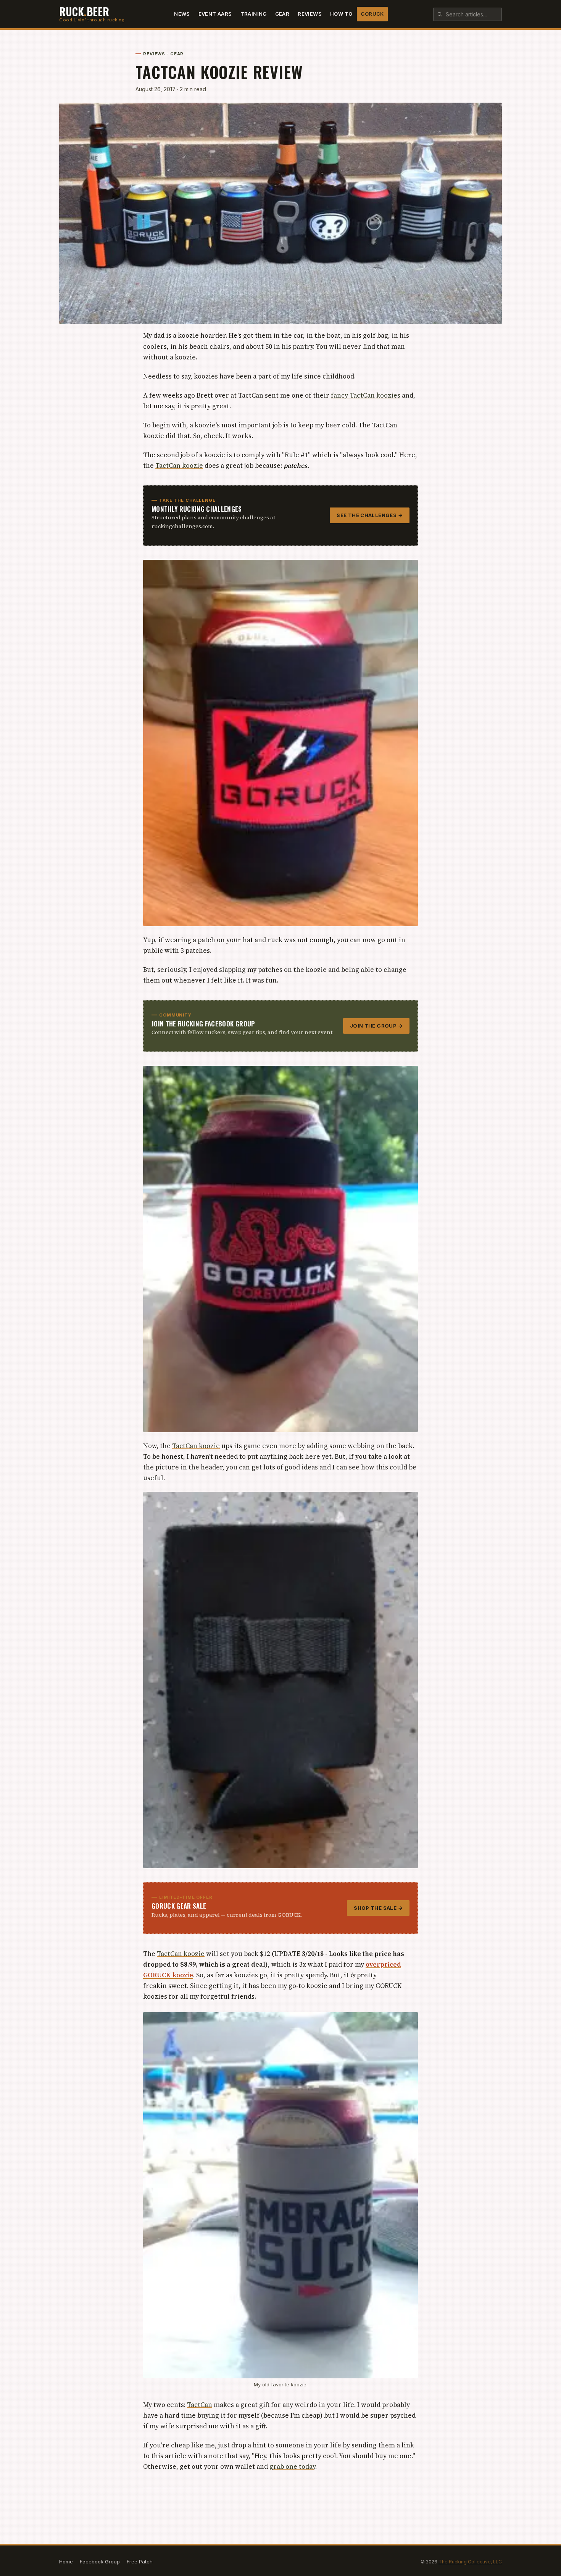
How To (341, 14)
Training (254, 14)
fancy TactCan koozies (366, 395)
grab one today (292, 2466)
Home (66, 2562)
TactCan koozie (179, 466)
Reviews (310, 14)
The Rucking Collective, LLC (470, 2562)
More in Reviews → (395, 2502)
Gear (282, 14)
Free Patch (140, 2562)
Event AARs (215, 14)
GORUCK (372, 14)
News (182, 14)
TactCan (200, 2405)
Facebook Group (100, 2562)
